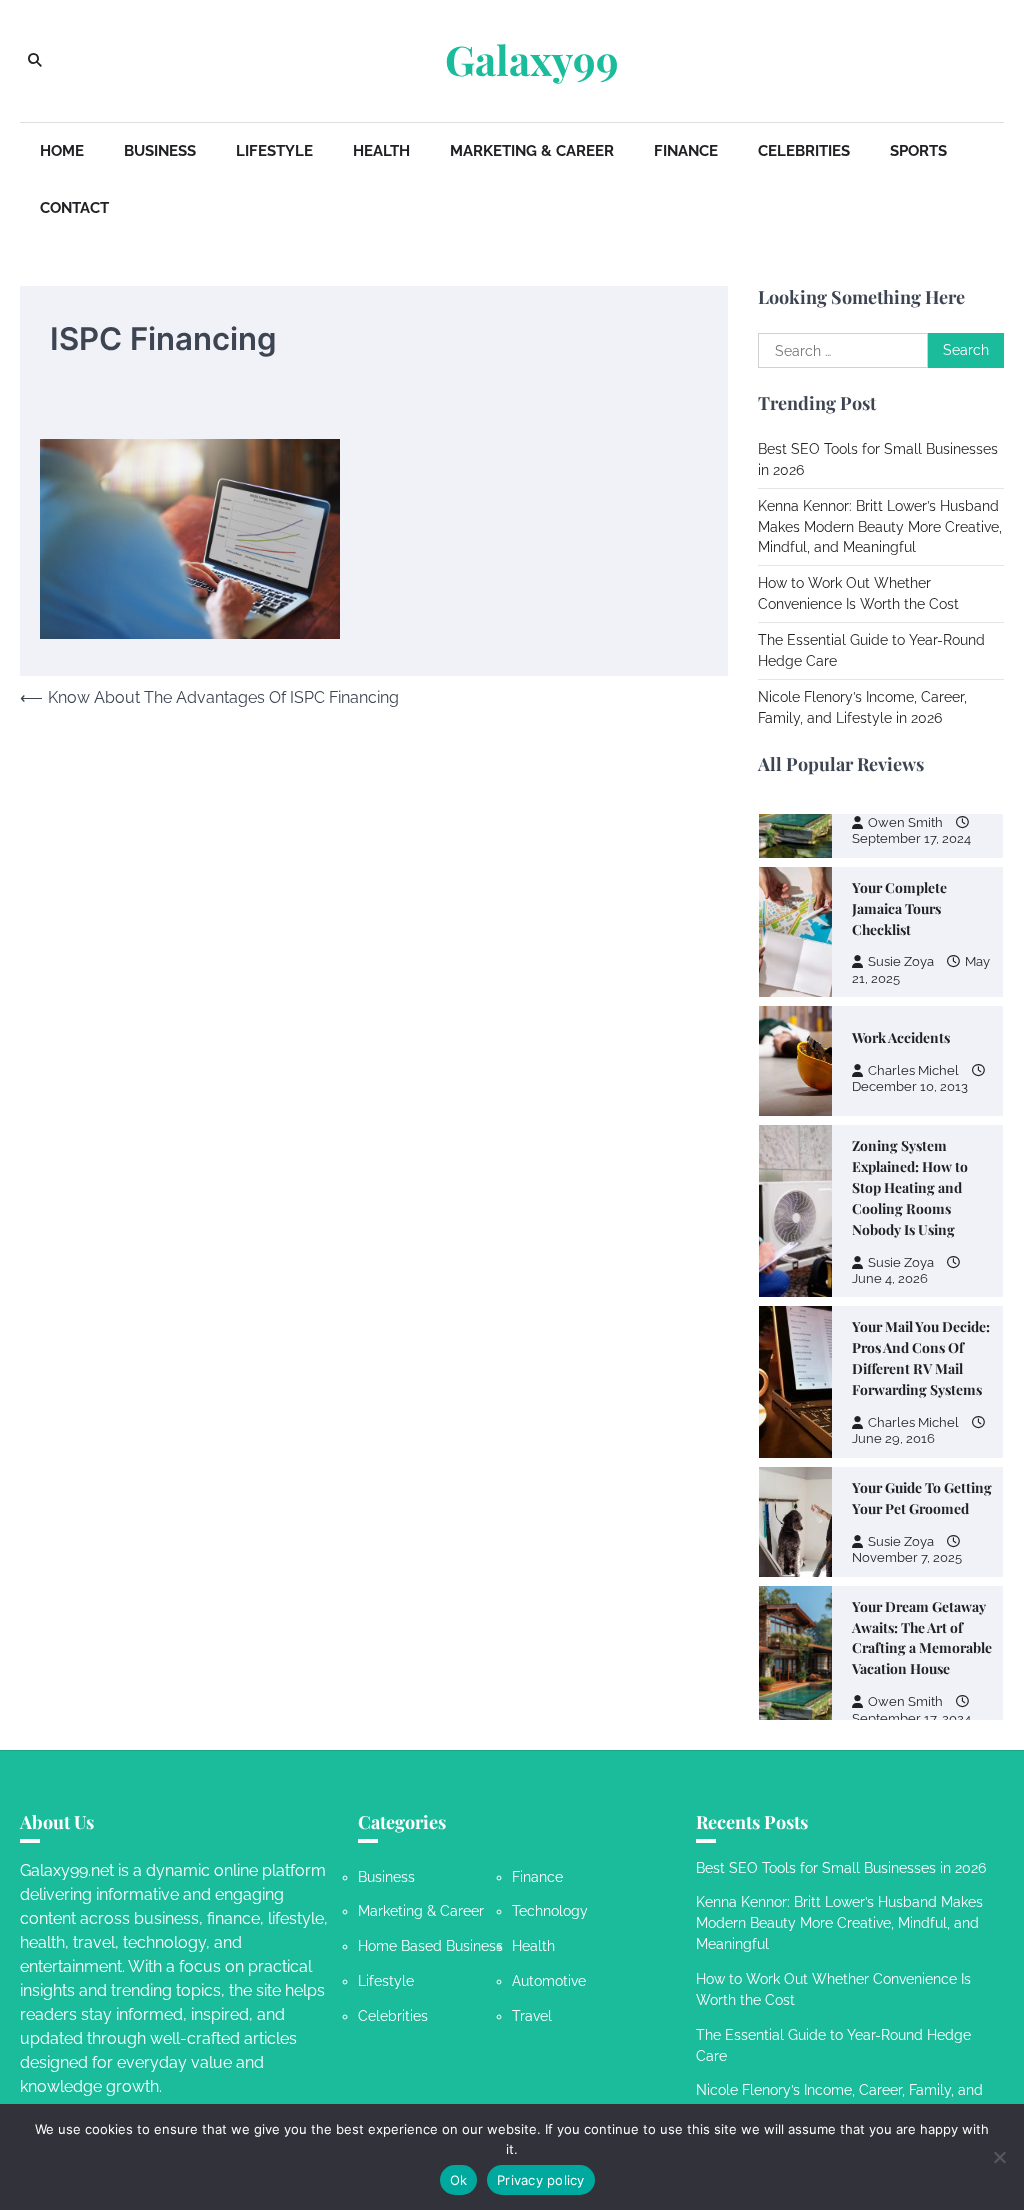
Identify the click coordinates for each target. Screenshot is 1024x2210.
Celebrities (804, 151)
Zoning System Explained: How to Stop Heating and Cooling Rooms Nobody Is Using (910, 1186)
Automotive (549, 1981)
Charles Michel (913, 1070)
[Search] (35, 61)
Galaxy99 (532, 59)
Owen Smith (905, 822)
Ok (459, 2180)
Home (62, 151)
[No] (999, 2157)
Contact (74, 208)
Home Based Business (430, 1946)
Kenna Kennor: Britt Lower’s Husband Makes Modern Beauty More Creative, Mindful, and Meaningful (880, 527)
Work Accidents (901, 1037)
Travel (532, 2016)
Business (160, 151)
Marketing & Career (532, 151)
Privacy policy (541, 2180)
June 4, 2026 (890, 1278)
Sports (918, 151)
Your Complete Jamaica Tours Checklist (899, 908)
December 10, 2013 (910, 1086)
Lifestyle (274, 151)
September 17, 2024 (911, 838)
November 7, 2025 (907, 1557)
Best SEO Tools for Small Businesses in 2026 (841, 1868)
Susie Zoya (901, 961)
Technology (550, 1911)
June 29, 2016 (893, 1438)
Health (381, 151)
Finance (686, 151)
